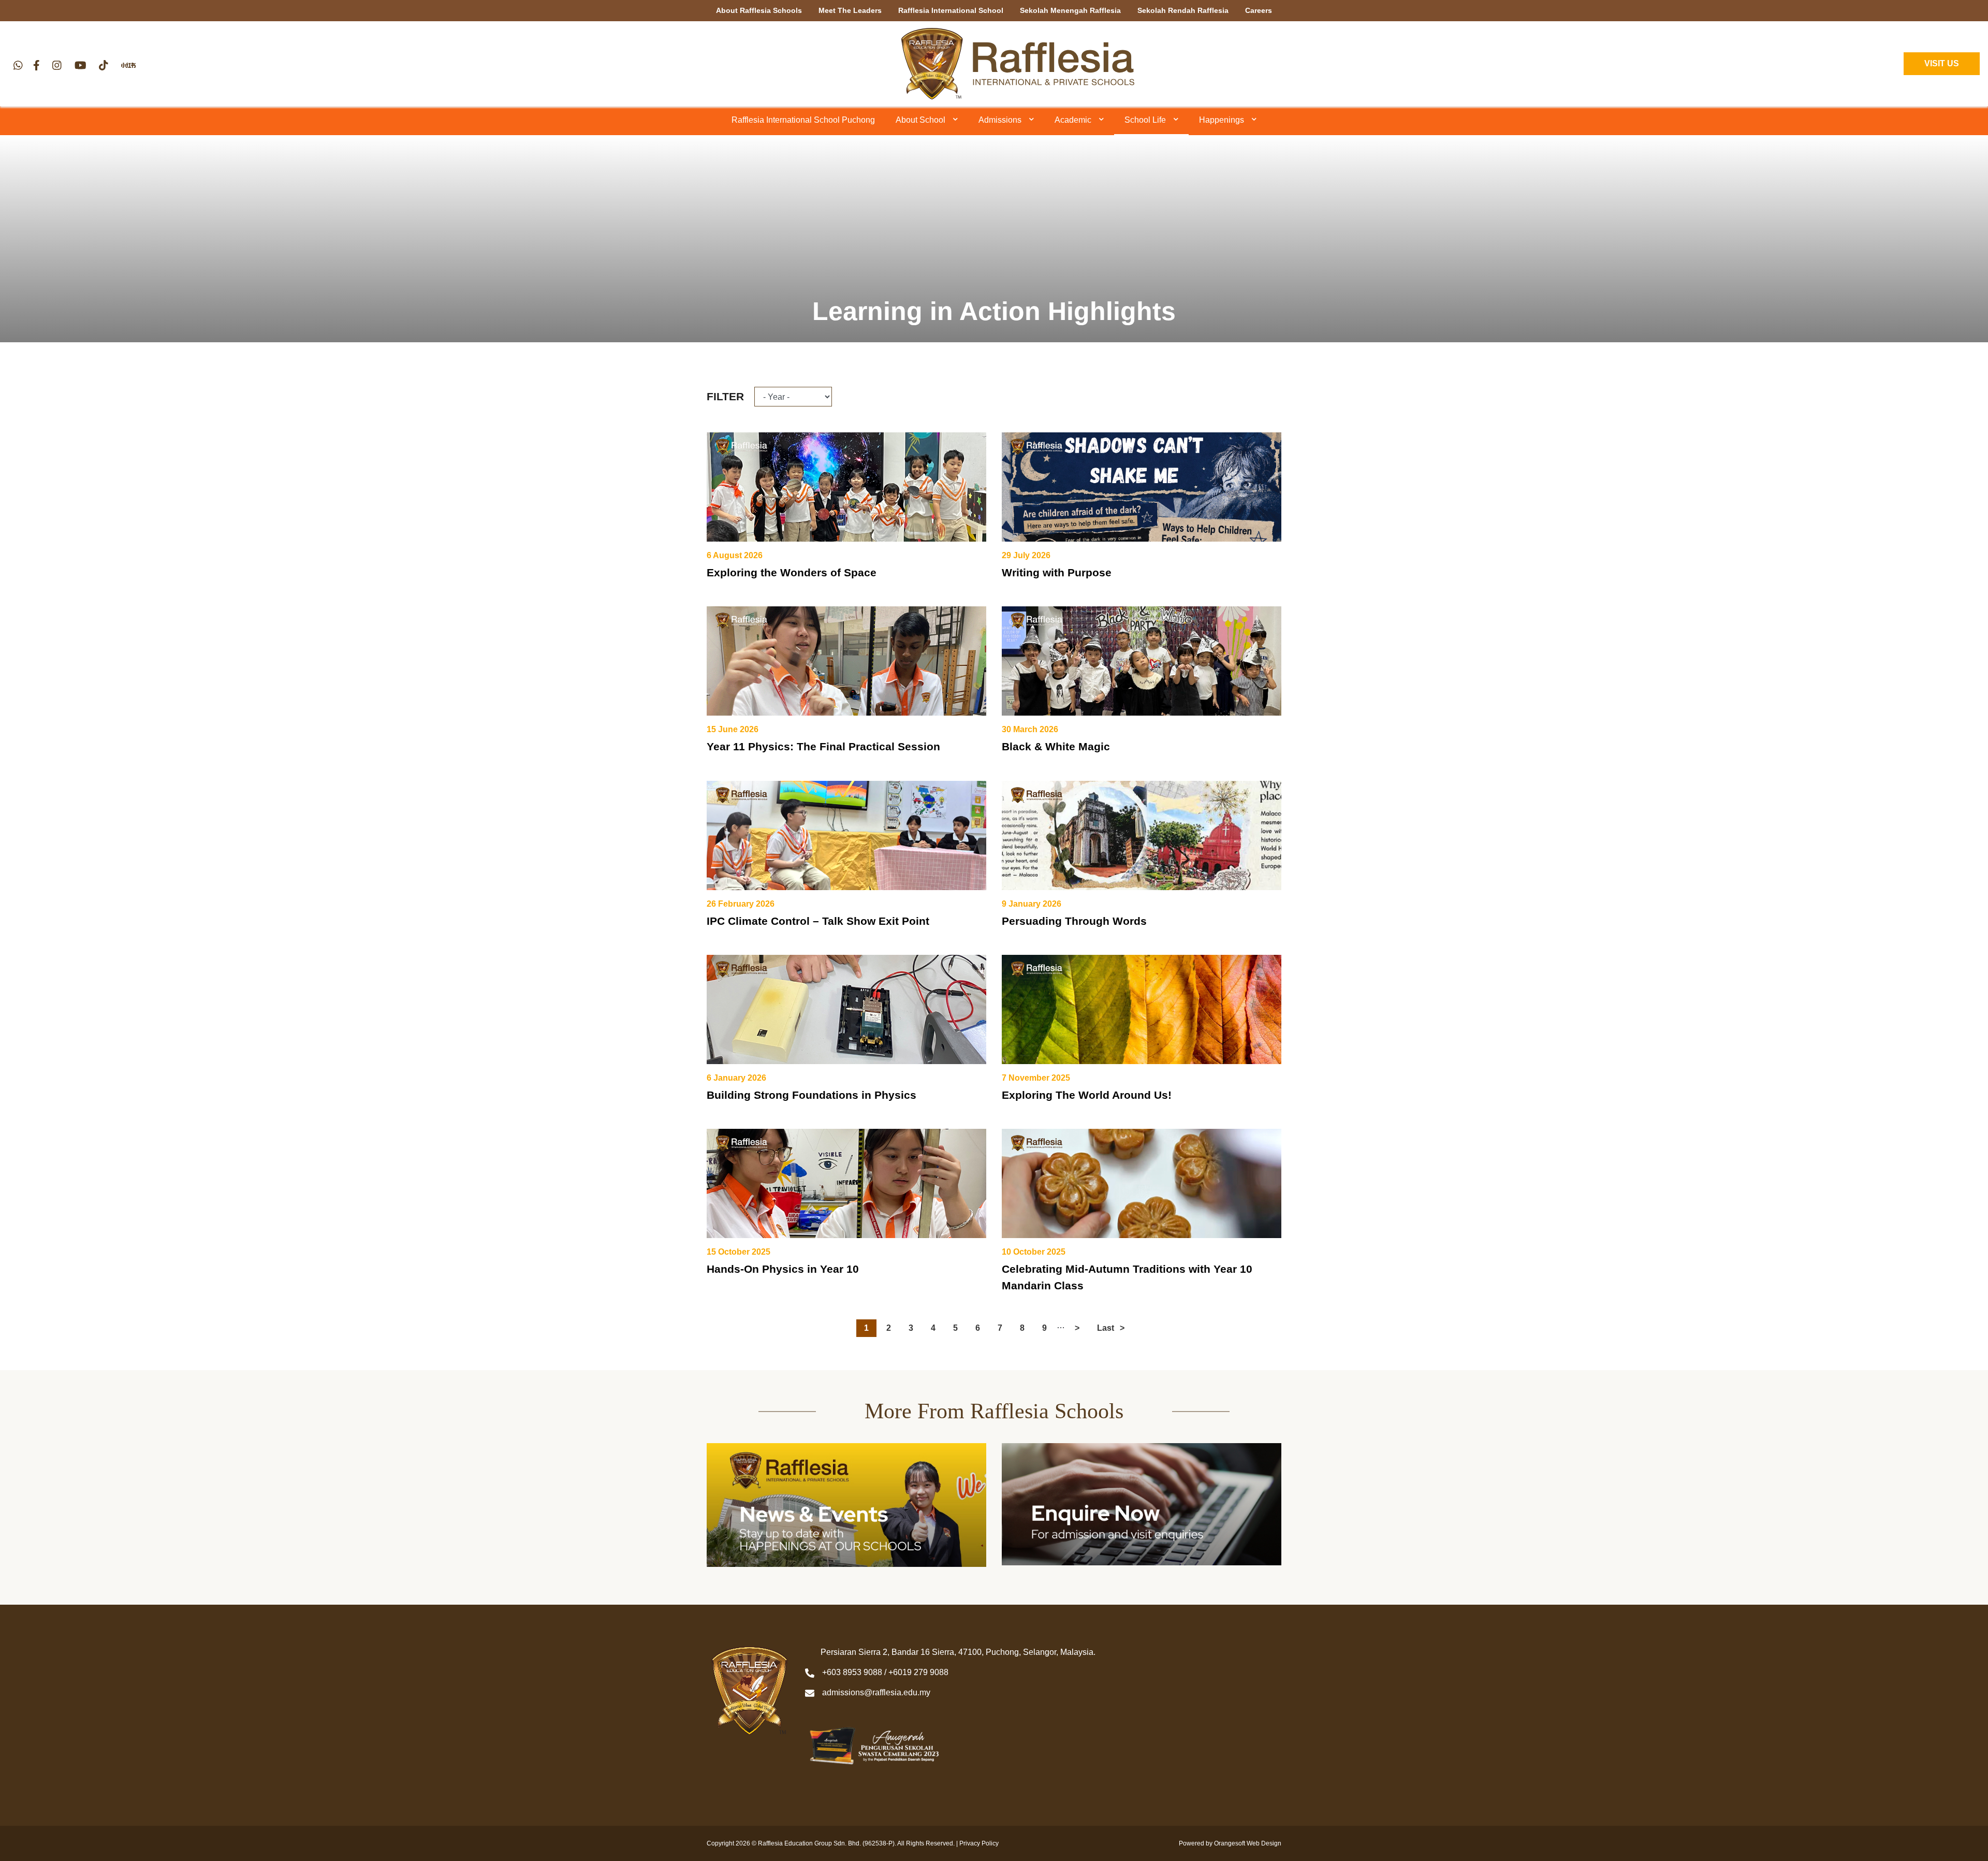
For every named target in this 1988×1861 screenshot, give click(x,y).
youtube (81, 65)
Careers (1259, 10)
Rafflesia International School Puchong (803, 120)
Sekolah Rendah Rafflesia (1183, 10)
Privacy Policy (979, 1843)
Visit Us (1942, 63)
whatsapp (18, 65)
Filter (725, 396)
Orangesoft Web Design (1248, 1843)
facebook (36, 65)
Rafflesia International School (951, 10)
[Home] (1018, 64)
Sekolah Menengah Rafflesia (1070, 10)
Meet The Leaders (850, 10)
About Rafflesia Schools (759, 10)
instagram (57, 65)
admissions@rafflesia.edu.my (876, 1692)
